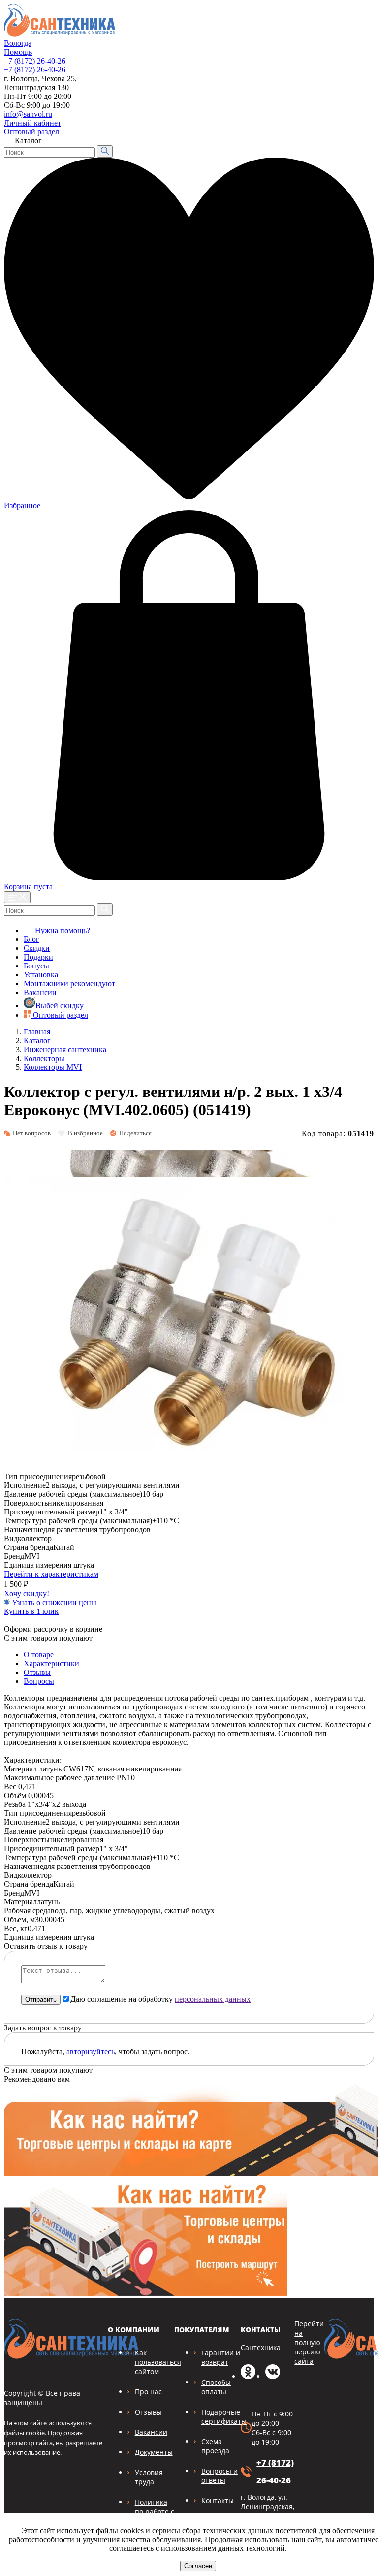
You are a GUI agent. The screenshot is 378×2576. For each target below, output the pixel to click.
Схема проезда (215, 2446)
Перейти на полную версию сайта (309, 2342)
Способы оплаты (216, 2387)
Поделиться (135, 1133)
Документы (154, 2452)
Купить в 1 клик (31, 1611)
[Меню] (17, 897)
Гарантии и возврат (221, 2357)
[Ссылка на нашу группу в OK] (248, 2376)
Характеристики (51, 1663)
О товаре (39, 1655)
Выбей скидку (60, 1006)
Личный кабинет (32, 123)
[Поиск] (105, 151)
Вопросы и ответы (220, 2476)
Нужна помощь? (62, 930)
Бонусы (36, 966)
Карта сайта (347, 120)
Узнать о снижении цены (53, 1602)
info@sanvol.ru (28, 114)
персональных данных (213, 1999)
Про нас (148, 2392)
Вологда (18, 43)
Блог (31, 939)
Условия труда (149, 2477)
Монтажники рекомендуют (69, 983)
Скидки (37, 948)
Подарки (38, 957)
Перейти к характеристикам (51, 1574)
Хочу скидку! (27, 1594)
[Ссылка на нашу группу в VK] (273, 2376)
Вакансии (40, 992)
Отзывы (37, 1672)
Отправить (41, 2000)
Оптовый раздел (31, 132)
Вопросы (39, 1681)
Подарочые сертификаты (224, 2416)
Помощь (18, 52)
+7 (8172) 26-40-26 (35, 61)
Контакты (218, 2500)
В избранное (85, 1133)
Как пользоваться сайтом (158, 2362)
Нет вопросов (32, 1133)
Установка (41, 975)
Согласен (198, 2566)
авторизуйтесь (91, 2051)
